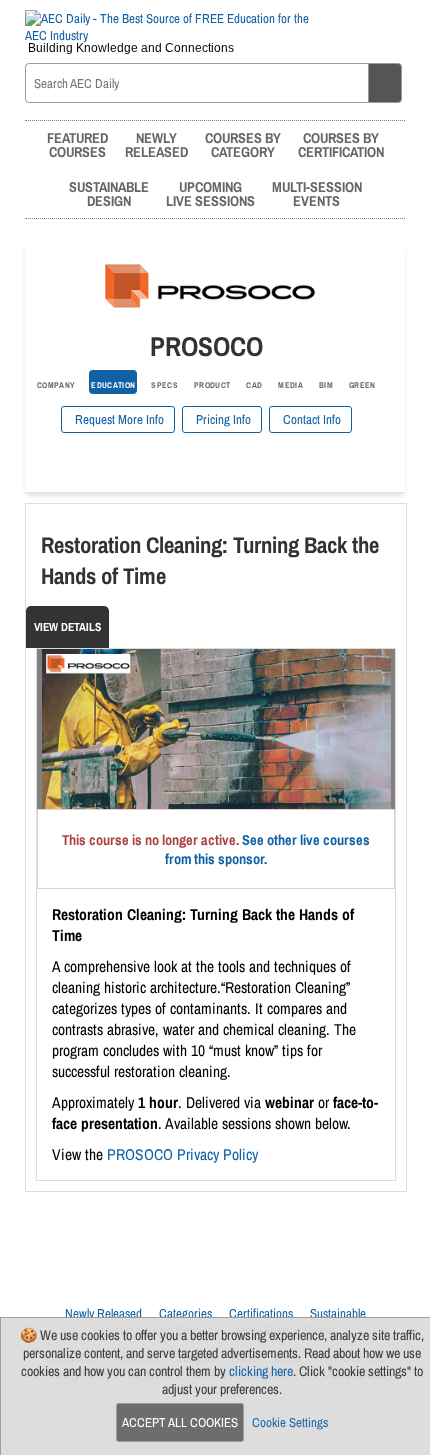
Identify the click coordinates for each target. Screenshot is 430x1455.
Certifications (261, 1313)
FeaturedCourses (77, 144)
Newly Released (103, 1313)
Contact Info (310, 419)
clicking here (261, 1371)
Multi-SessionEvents (317, 193)
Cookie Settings (290, 1422)
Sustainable (338, 1313)
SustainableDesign (109, 193)
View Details (67, 627)
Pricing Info (222, 419)
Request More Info (118, 419)
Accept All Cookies (180, 1422)
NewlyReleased (156, 144)
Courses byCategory (243, 144)
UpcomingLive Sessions (210, 193)
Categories (185, 1313)
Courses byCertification (341, 144)
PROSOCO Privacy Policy (182, 1154)
